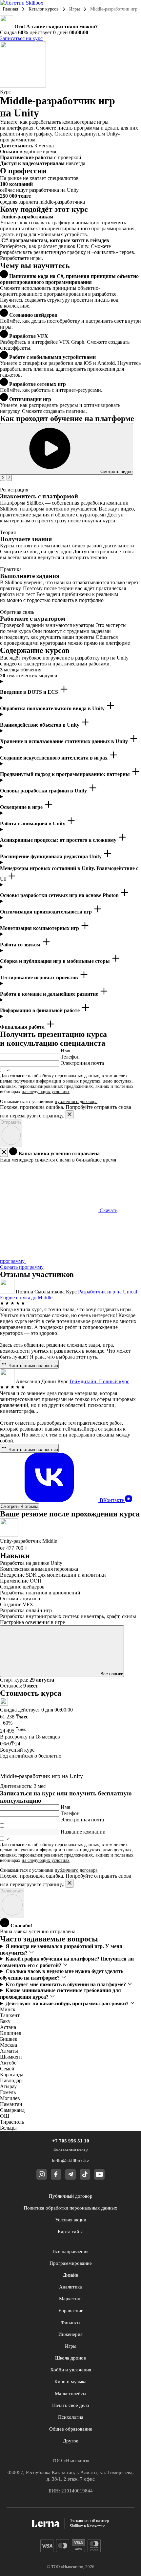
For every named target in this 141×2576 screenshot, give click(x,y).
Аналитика (70, 2287)
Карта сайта (71, 2232)
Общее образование (71, 2429)
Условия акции (71, 2220)
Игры (74, 9)
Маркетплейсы (70, 2393)
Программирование (71, 2263)
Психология (71, 2417)
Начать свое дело (71, 2405)
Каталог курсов (44, 9)
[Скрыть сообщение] (4, 1152)
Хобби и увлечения (71, 2370)
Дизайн (71, 2275)
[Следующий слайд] (9, 478)
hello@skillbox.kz (70, 2161)
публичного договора (76, 1101)
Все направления (70, 2251)
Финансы (70, 2322)
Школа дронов (70, 2358)
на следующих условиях (46, 1092)
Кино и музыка (70, 2382)
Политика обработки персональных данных (70, 2208)
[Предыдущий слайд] (3, 478)
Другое (71, 2441)
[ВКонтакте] (129, 1500)
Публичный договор (71, 2196)
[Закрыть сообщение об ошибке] (70, 1115)
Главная (10, 9)
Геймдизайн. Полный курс (99, 1381)
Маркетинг (71, 2299)
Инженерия (70, 2334)
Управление (71, 2311)
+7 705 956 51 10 (71, 2141)
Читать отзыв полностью (33, 1366)
